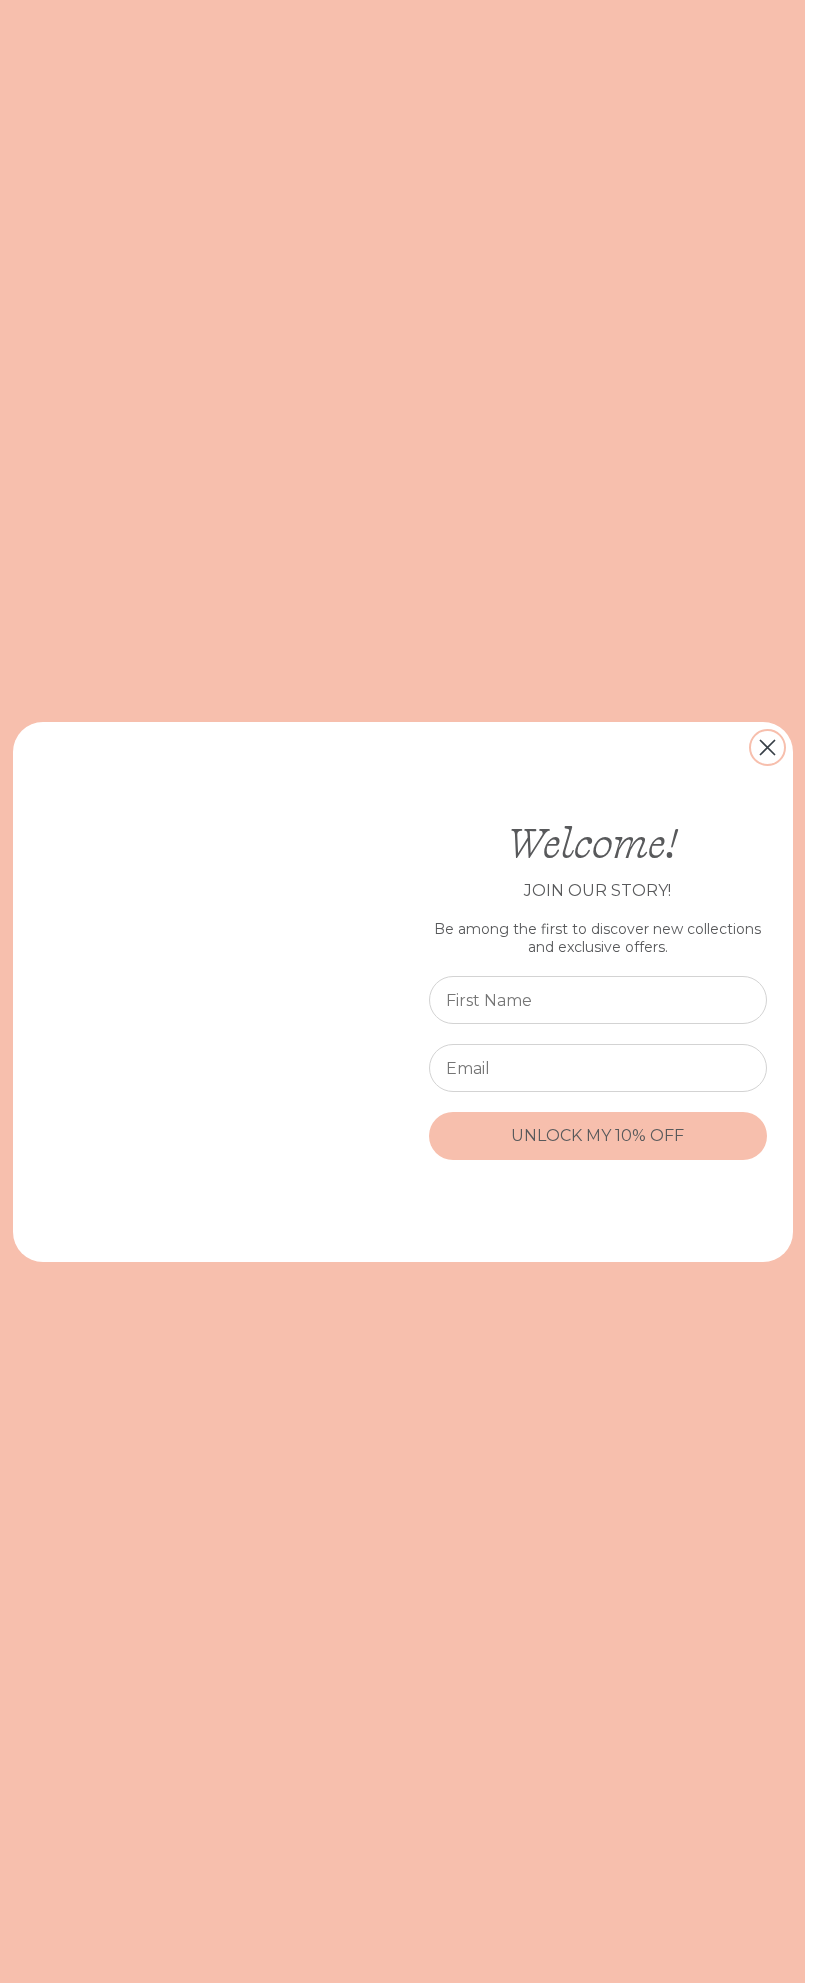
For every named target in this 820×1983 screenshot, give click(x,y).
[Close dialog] (767, 747)
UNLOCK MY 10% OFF (597, 1135)
